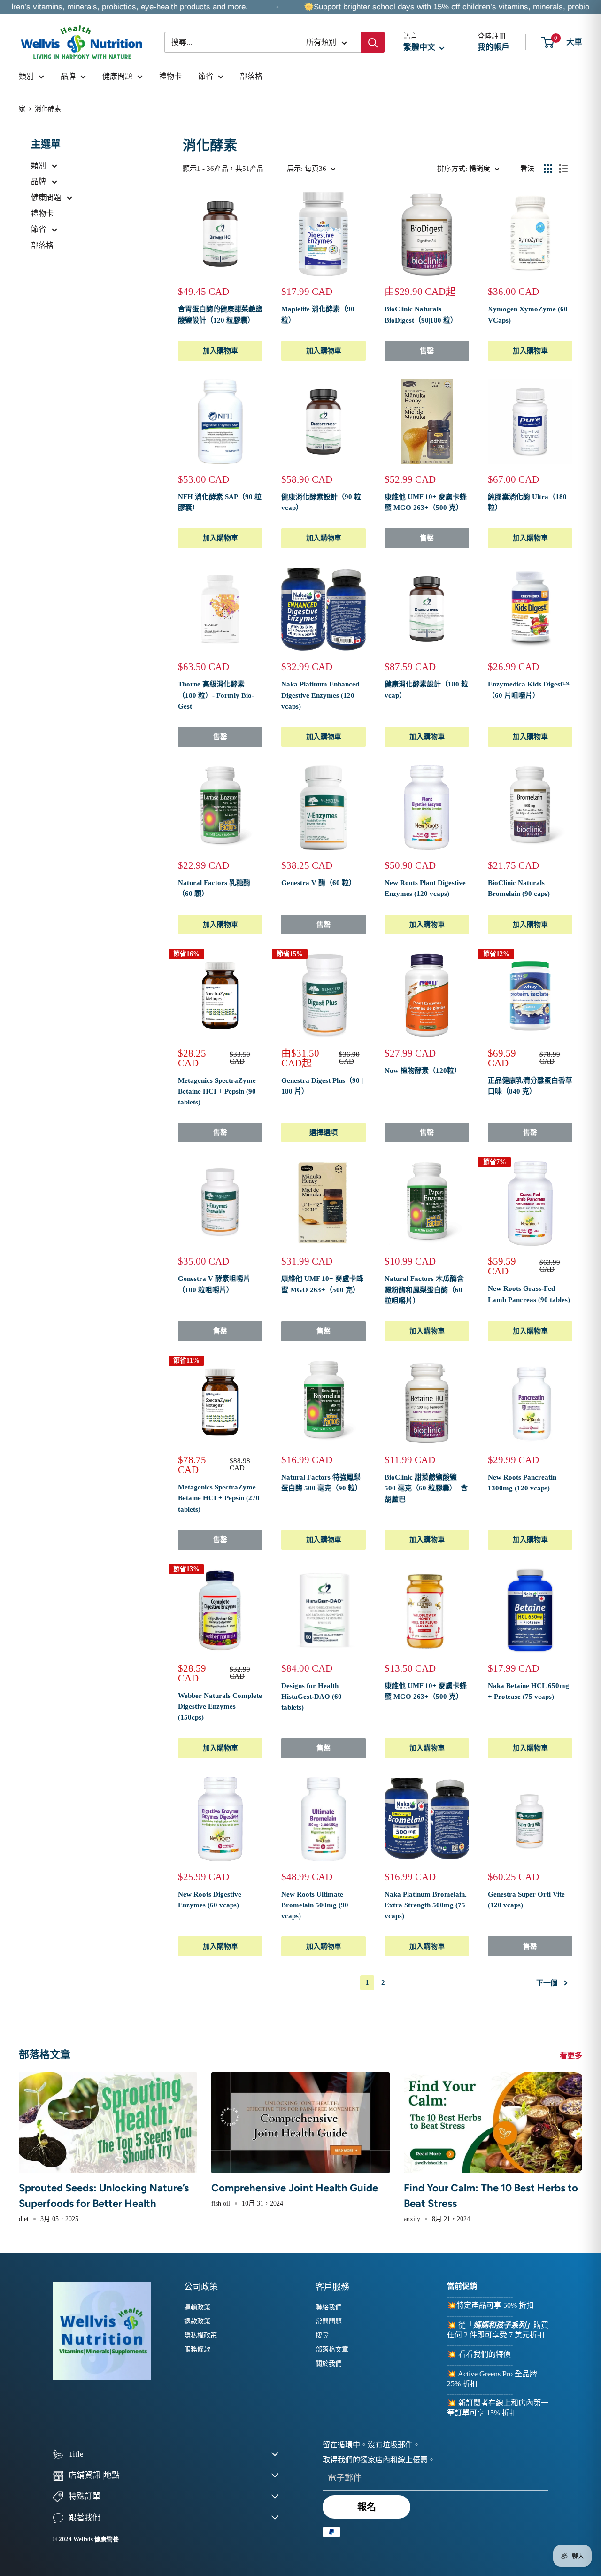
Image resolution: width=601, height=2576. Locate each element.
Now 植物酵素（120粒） (423, 1071)
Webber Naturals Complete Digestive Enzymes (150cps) (220, 1707)
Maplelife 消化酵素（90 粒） (318, 314)
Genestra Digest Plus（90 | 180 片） (322, 1086)
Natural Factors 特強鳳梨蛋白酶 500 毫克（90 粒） (322, 1483)
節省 (206, 76)
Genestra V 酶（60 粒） (319, 883)
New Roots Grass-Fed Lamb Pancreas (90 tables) (529, 1294)
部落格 (251, 76)
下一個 (547, 1983)
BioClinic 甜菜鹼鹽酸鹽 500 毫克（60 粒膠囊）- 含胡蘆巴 (426, 1488)
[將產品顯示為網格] (548, 169)
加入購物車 (220, 351)
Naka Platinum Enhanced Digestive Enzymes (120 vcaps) (320, 695)
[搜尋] (373, 42)
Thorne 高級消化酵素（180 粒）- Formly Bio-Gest (216, 695)
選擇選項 (324, 1133)
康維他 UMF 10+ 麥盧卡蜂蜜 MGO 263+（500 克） (426, 502)
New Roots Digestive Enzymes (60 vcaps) (210, 1900)
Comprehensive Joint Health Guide (295, 2188)
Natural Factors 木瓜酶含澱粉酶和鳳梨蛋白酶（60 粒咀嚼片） (424, 1290)
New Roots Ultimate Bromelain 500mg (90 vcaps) (315, 1905)
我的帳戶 (493, 47)
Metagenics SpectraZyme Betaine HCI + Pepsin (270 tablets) (219, 1498)
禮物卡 (170, 76)
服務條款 (197, 2349)
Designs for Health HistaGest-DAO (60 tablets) (312, 1697)
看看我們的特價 (485, 2354)
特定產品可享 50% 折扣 (495, 2305)
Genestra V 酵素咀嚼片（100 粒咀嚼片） (214, 1284)
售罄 (427, 351)
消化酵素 (48, 109)
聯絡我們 (329, 2307)
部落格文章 (332, 2349)
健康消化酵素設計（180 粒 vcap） (426, 690)
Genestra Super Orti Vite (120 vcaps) (526, 1900)
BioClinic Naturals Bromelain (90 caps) (519, 888)
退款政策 (197, 2321)
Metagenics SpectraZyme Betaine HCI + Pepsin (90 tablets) (217, 1091)
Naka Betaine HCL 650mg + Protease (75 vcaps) (528, 1691)
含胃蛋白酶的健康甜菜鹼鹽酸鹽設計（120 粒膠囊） (220, 314)
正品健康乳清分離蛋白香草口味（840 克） (530, 1086)
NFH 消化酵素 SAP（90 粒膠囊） (220, 502)
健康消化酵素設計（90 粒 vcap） (321, 502)
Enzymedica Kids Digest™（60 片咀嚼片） (529, 690)
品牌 (68, 76)
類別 (26, 76)
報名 (367, 2507)
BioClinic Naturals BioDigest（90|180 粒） (421, 314)
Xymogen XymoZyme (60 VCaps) (528, 314)
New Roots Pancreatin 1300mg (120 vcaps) (522, 1483)
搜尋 (322, 2335)
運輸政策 (197, 2307)
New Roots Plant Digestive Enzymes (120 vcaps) (425, 888)
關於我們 (329, 2364)
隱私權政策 (200, 2335)
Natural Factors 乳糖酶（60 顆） (214, 888)
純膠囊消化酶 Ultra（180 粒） (527, 502)
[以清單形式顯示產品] (563, 169)
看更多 (572, 2055)
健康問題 (117, 76)
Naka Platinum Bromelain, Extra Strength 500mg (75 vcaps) (426, 1905)
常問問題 (329, 2321)
